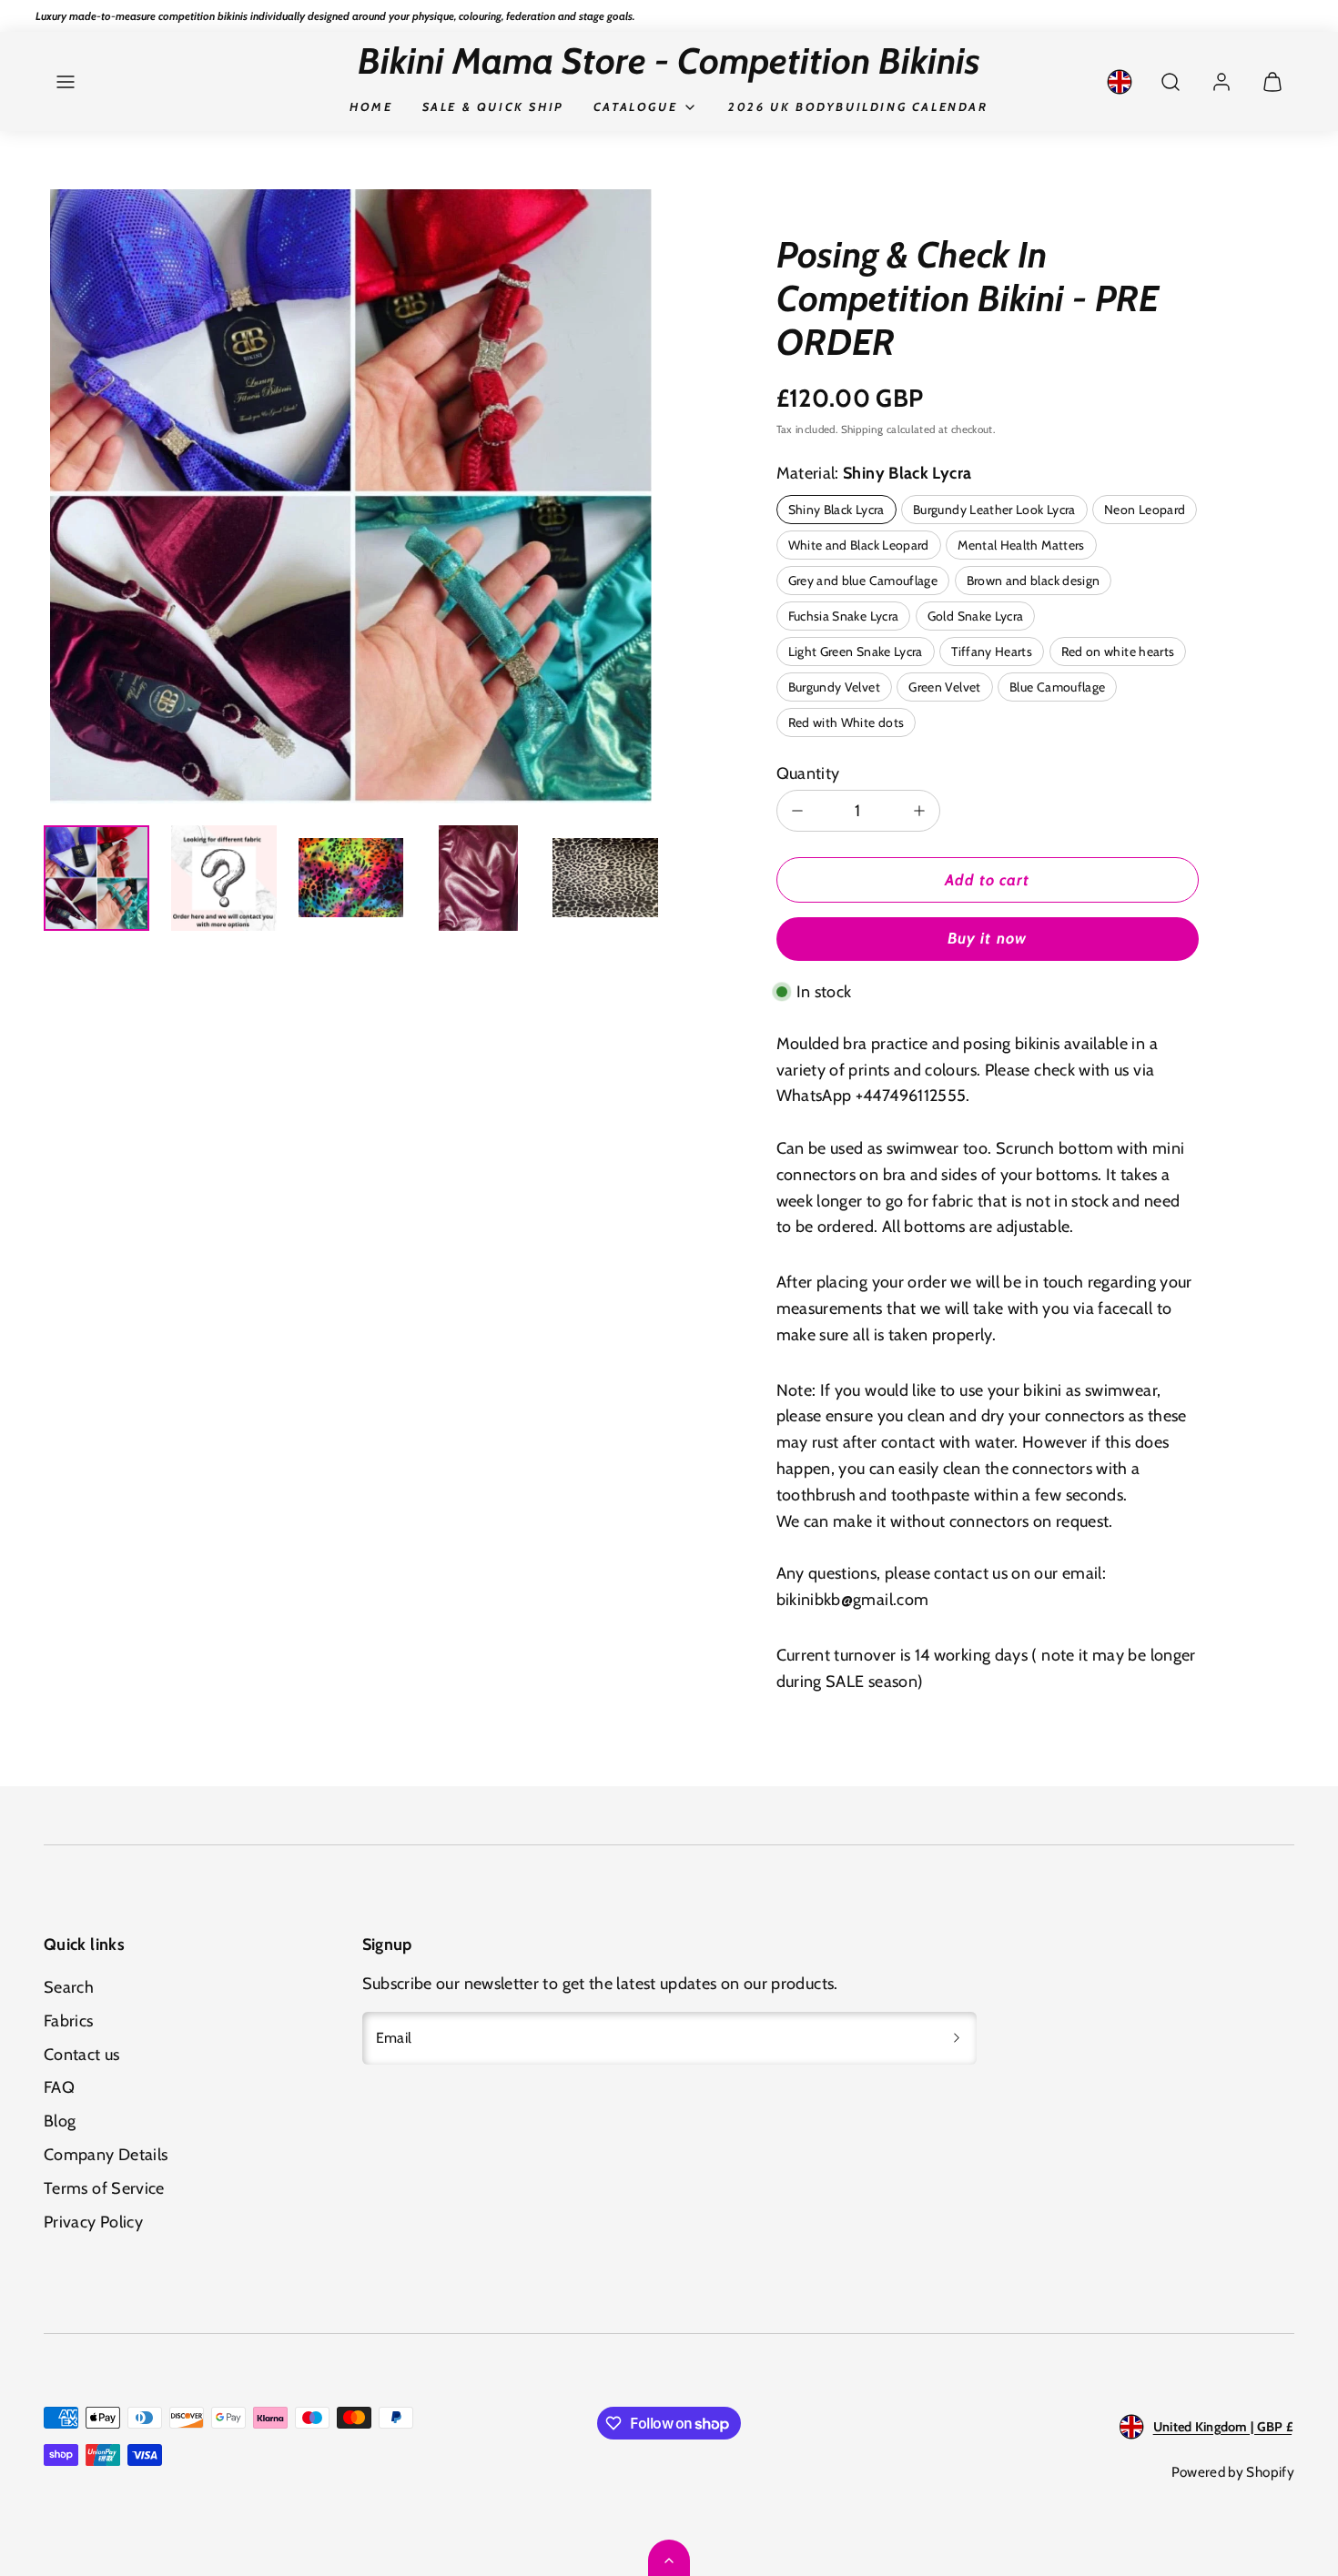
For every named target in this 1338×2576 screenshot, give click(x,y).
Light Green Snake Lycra (856, 652)
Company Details (106, 2155)
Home (371, 106)
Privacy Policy (93, 2222)
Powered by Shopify (1233, 2472)
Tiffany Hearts (992, 652)
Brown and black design (1034, 581)
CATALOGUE (635, 106)
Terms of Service (104, 2188)
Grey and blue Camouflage (863, 581)
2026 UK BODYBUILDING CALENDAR (858, 106)
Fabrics (69, 2021)
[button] (66, 82)
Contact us (82, 2055)
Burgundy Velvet (834, 687)
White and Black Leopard (859, 545)
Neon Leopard (1145, 510)
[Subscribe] (957, 2038)
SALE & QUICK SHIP (493, 106)
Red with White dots (846, 722)
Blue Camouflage (1057, 687)
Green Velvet (944, 687)
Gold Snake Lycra (976, 616)
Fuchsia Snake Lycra (844, 616)
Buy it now (987, 938)
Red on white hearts (1118, 652)
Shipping (862, 429)
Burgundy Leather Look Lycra (994, 510)
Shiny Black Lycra (836, 510)
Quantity (808, 773)
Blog (60, 2121)
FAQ (59, 2087)
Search (69, 1987)
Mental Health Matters (1021, 545)
